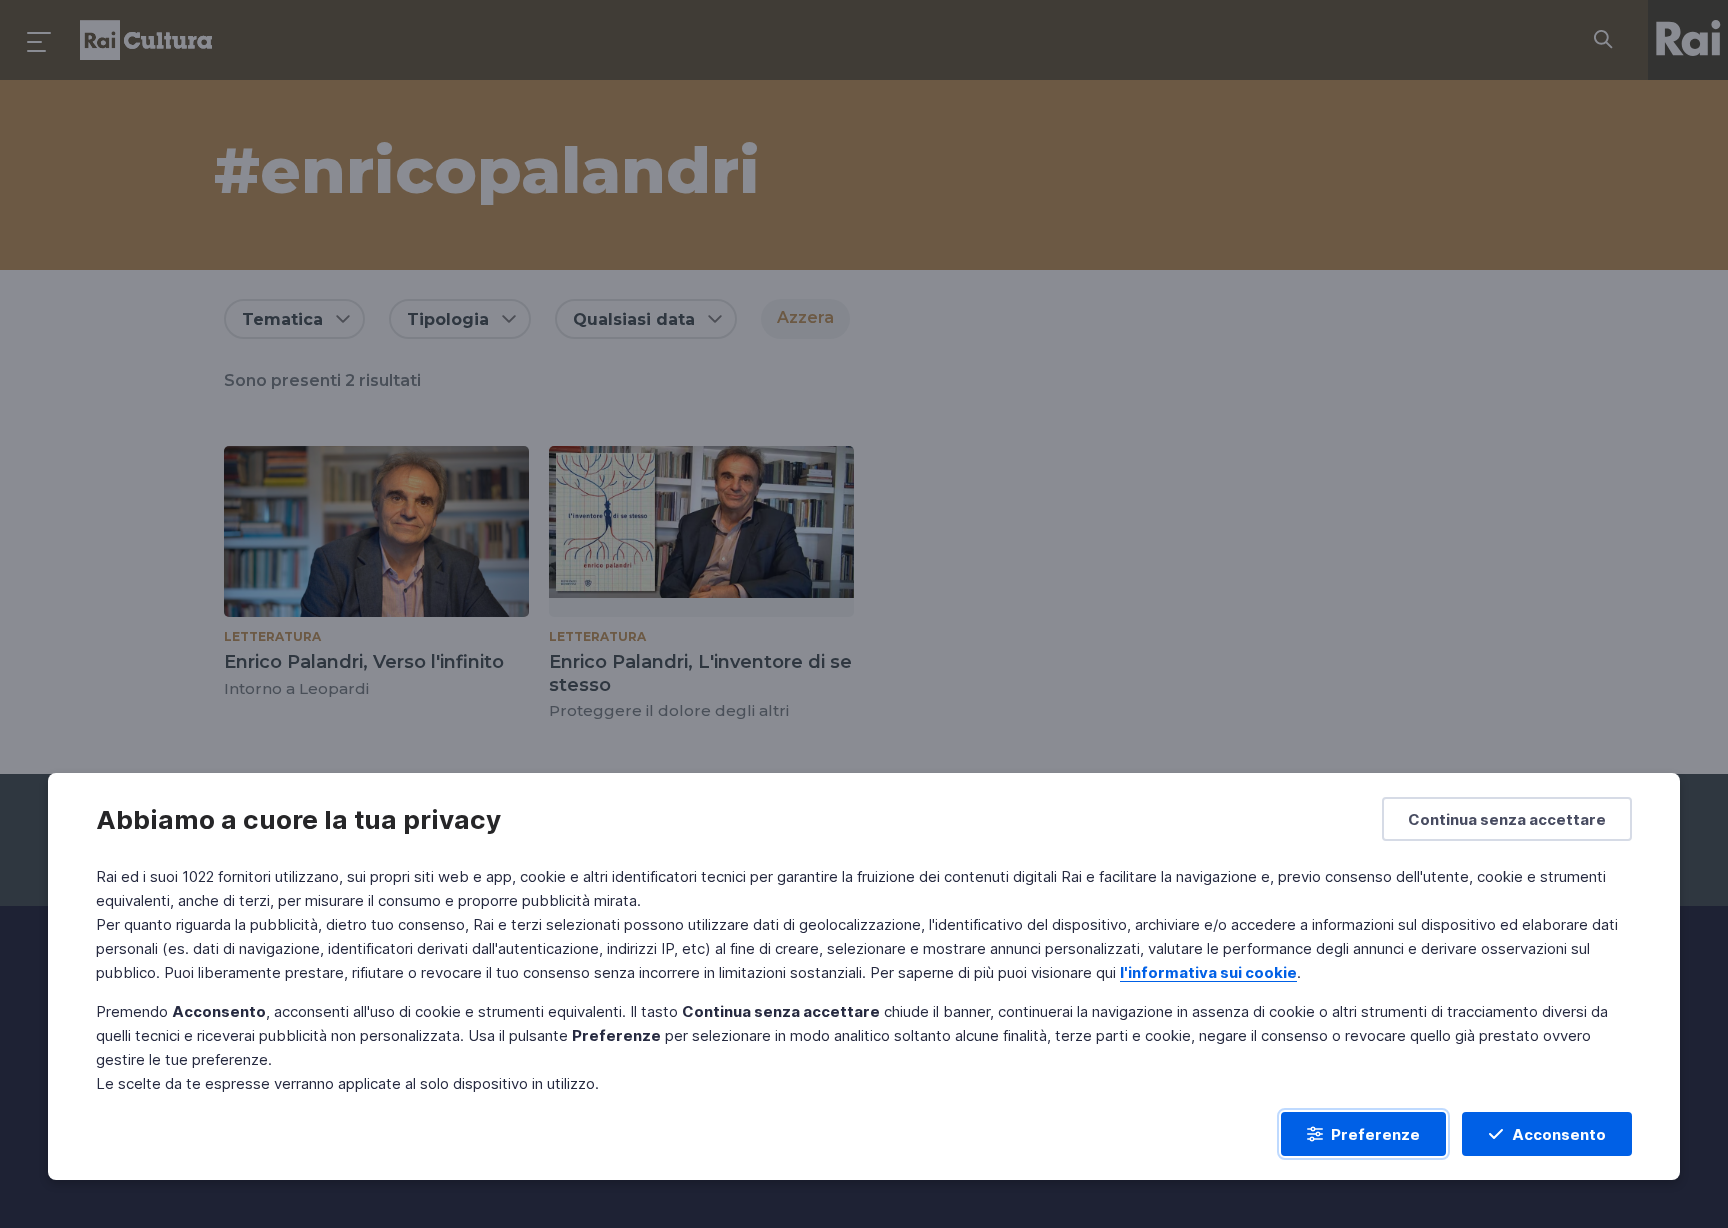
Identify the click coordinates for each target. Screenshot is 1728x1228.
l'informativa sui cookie (1208, 972)
